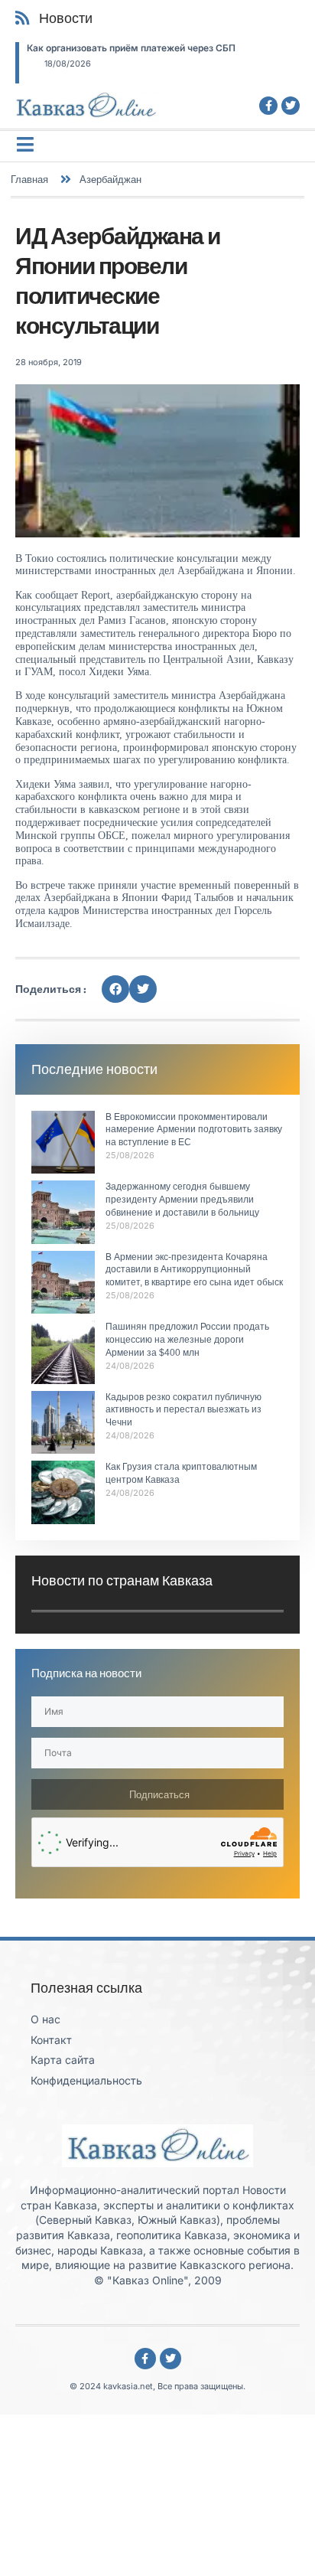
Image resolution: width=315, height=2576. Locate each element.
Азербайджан (110, 179)
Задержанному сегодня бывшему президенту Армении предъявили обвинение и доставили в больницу (182, 1200)
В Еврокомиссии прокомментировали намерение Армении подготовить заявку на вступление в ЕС (194, 1130)
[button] (115, 989)
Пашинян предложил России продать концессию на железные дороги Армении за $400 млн (187, 1340)
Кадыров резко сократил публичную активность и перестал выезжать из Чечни (183, 1410)
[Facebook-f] (268, 106)
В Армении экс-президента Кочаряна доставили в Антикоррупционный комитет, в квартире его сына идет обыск (194, 1270)
